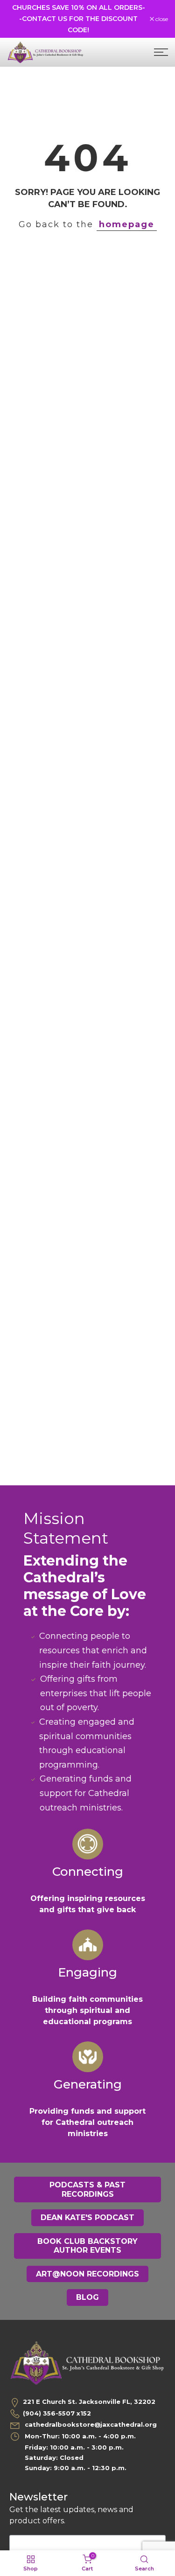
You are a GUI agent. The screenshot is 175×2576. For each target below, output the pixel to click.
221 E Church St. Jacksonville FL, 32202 (89, 2402)
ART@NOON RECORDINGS (87, 2274)
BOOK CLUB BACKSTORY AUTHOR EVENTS (87, 2246)
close (161, 19)
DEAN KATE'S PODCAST (87, 2217)
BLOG (87, 2297)
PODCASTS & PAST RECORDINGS (87, 2190)
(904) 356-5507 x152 (57, 2413)
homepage (127, 224)
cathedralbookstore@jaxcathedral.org (90, 2424)
